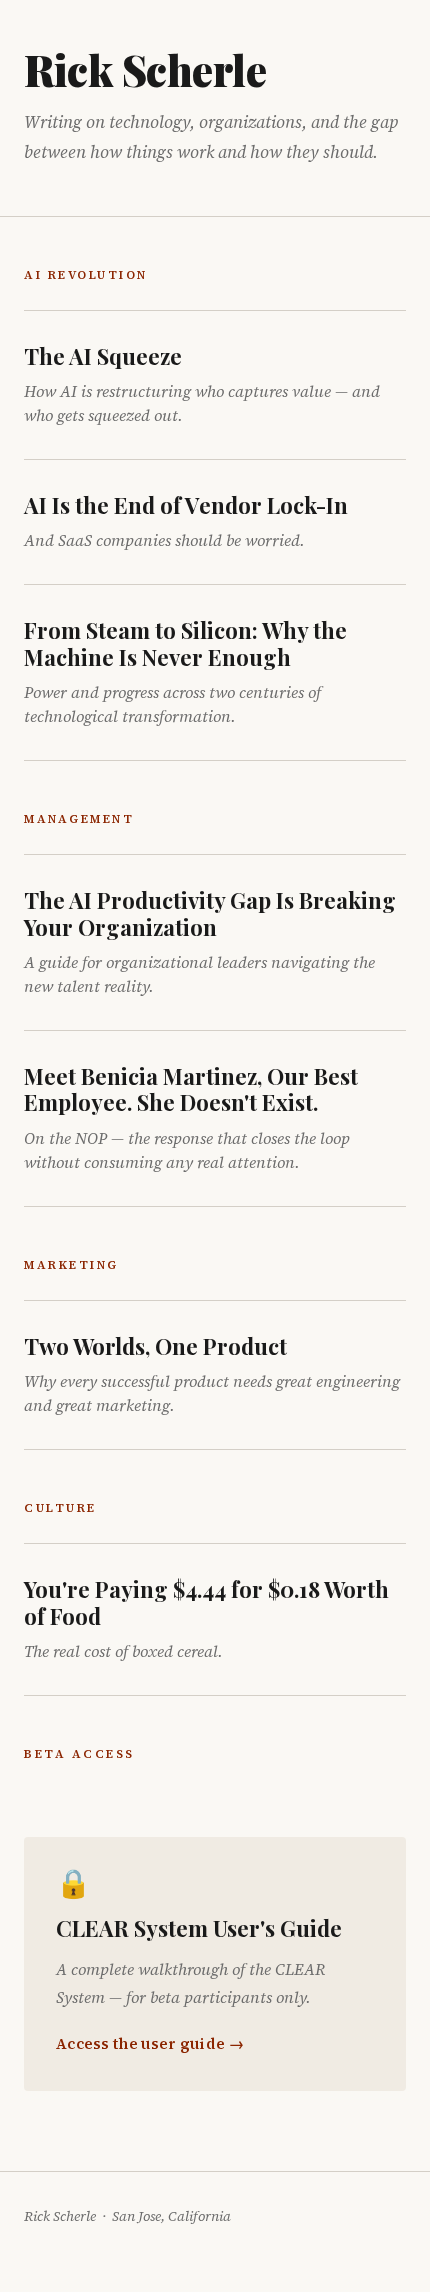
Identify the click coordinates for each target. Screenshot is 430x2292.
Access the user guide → (150, 2043)
